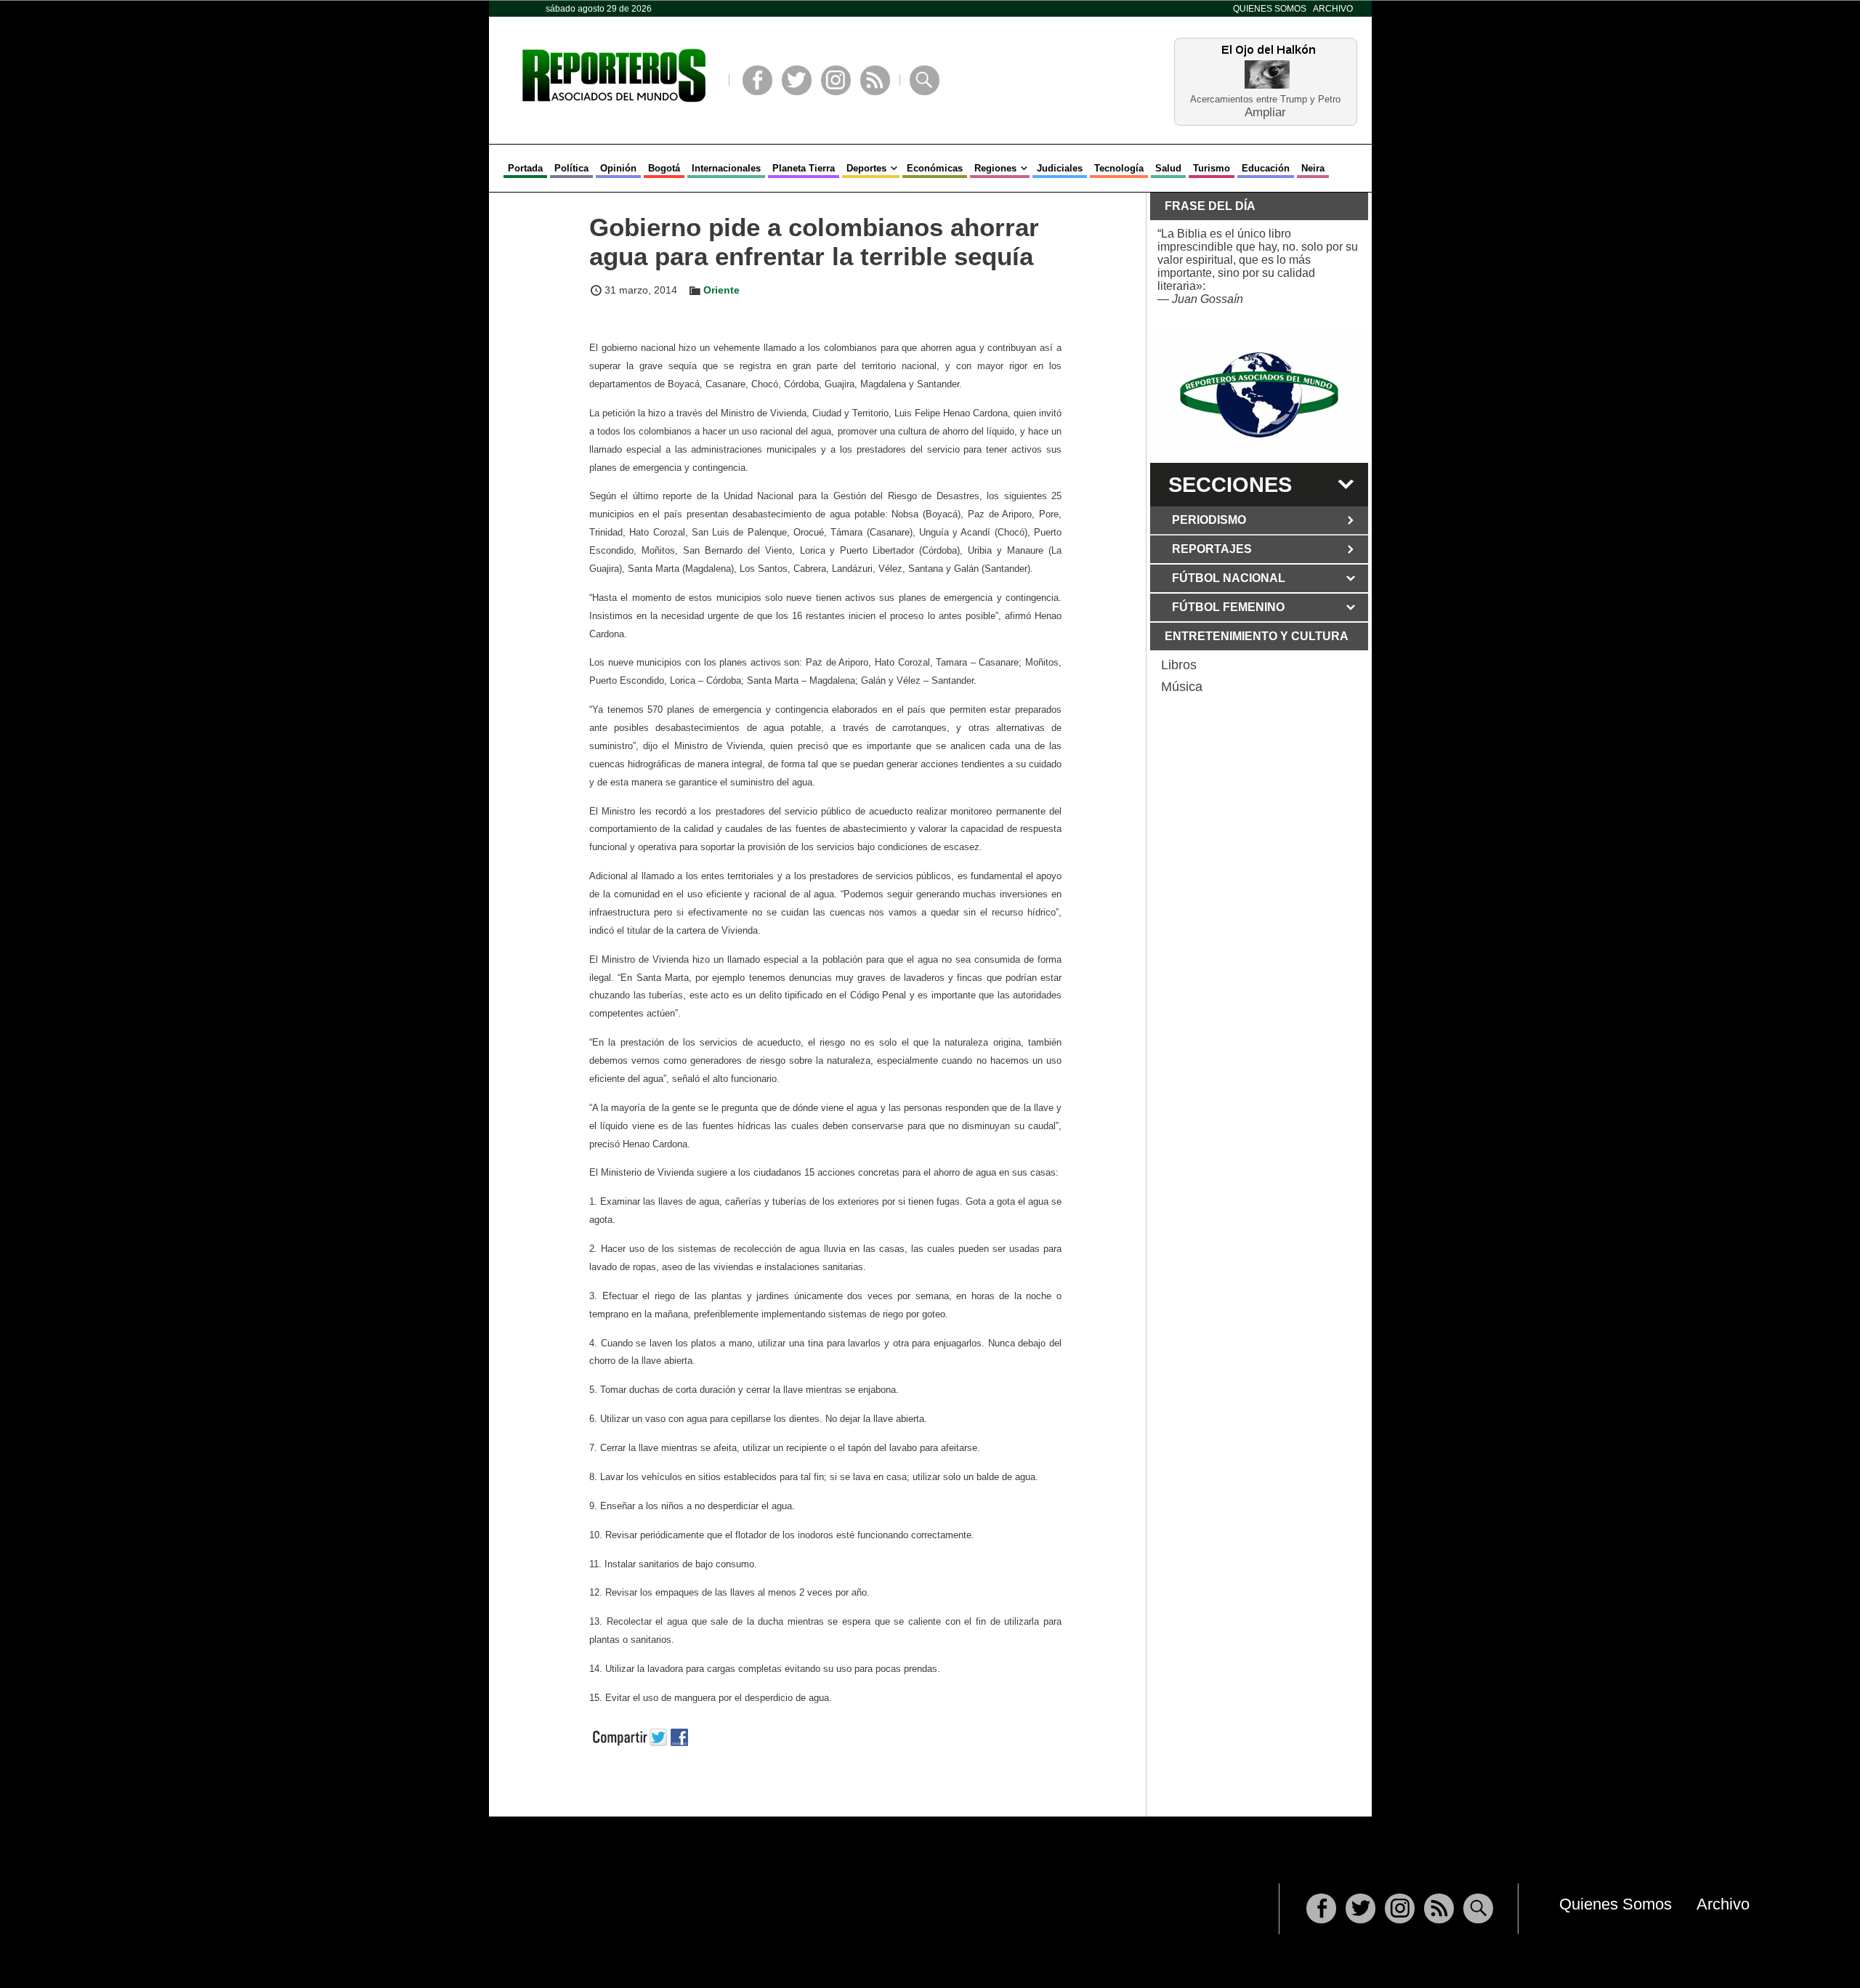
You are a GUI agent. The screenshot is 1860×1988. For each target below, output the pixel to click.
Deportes (866, 168)
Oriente (721, 290)
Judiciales (1060, 168)
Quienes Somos (1270, 9)
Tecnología (1119, 168)
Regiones (995, 168)
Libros (1179, 665)
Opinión (618, 168)
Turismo (1212, 168)
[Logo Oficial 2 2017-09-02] (1259, 395)
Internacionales (726, 168)
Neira (1313, 168)
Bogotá (664, 168)
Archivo (1333, 9)
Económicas (935, 168)
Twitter (797, 80)
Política (571, 168)
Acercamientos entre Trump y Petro (1265, 99)
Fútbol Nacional (1229, 578)
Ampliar (1265, 112)
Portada (525, 168)
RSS (875, 80)
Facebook (757, 80)
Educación (1266, 168)
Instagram (836, 80)
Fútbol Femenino (1228, 607)
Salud (1168, 168)
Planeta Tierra (804, 168)
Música (1182, 687)
